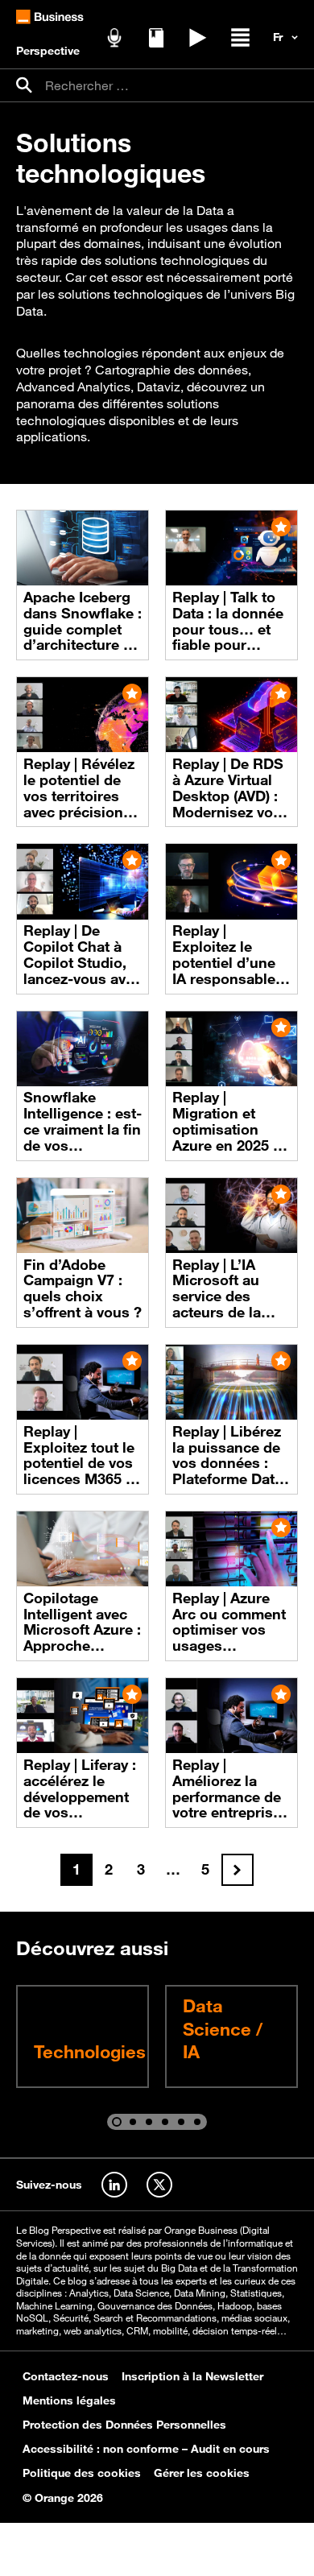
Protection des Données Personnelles (124, 2425)
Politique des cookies (82, 2473)
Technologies (90, 2051)
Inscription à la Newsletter (192, 2376)
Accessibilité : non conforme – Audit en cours (146, 2449)
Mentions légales (69, 2400)
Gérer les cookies (202, 2473)
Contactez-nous (66, 2376)
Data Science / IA (223, 2028)
